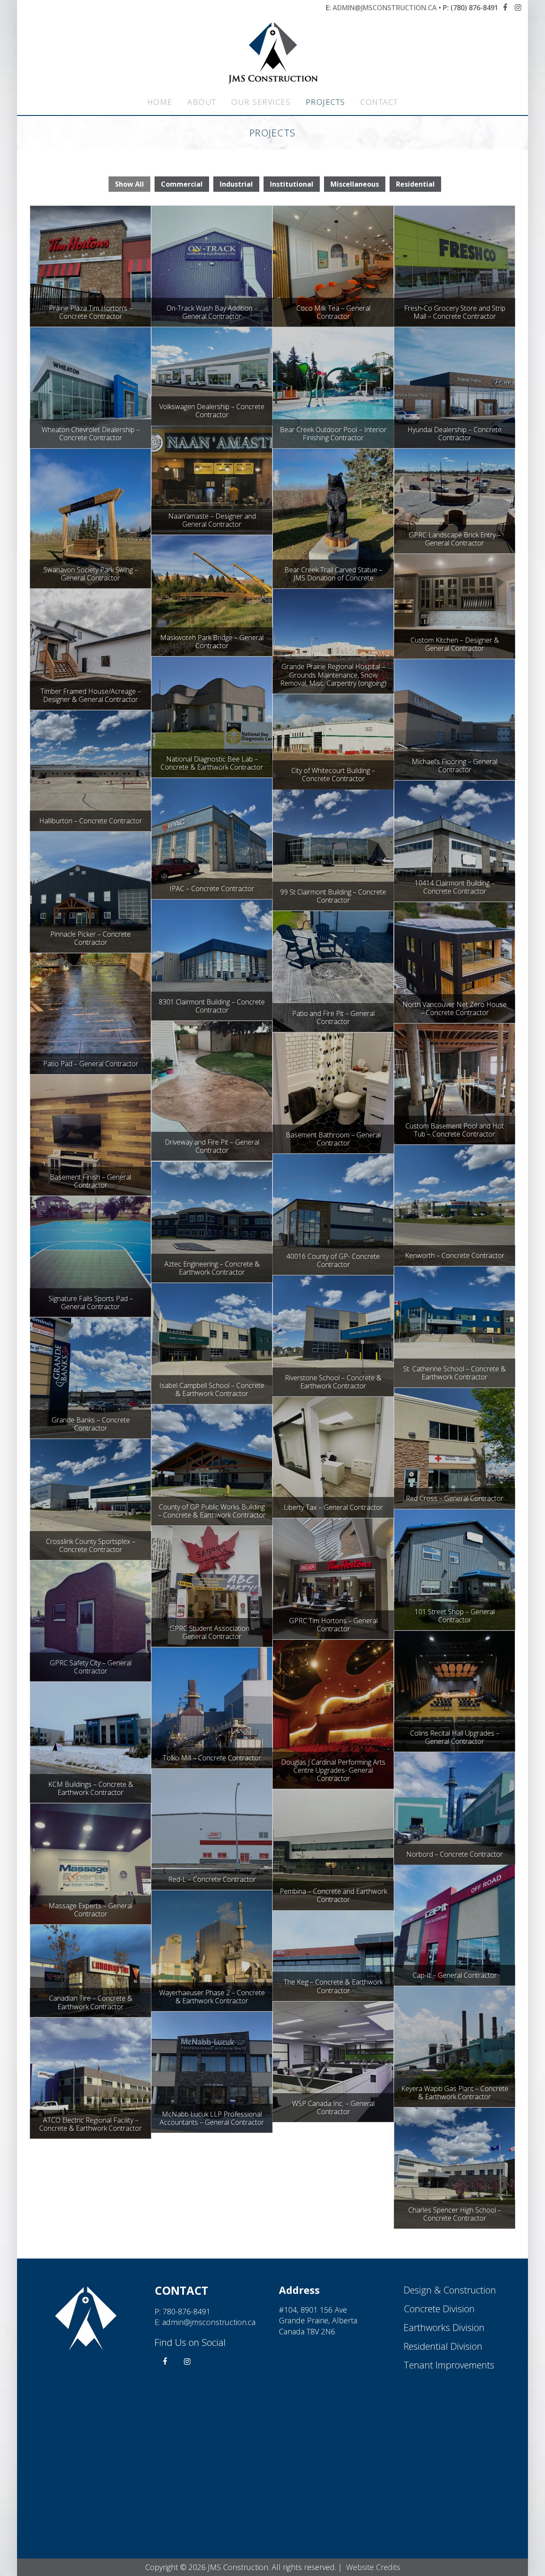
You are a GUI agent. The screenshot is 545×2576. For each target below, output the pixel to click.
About (202, 102)
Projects (326, 102)
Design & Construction (450, 2290)
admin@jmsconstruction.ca (385, 8)
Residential (415, 184)
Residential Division (443, 2346)
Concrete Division (439, 2308)
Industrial (236, 184)
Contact (379, 102)
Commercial (182, 184)
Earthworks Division (444, 2327)
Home (160, 102)
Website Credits (373, 2567)
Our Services (261, 102)
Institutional (292, 184)
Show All (129, 184)
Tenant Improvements (449, 2365)
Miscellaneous (355, 184)
